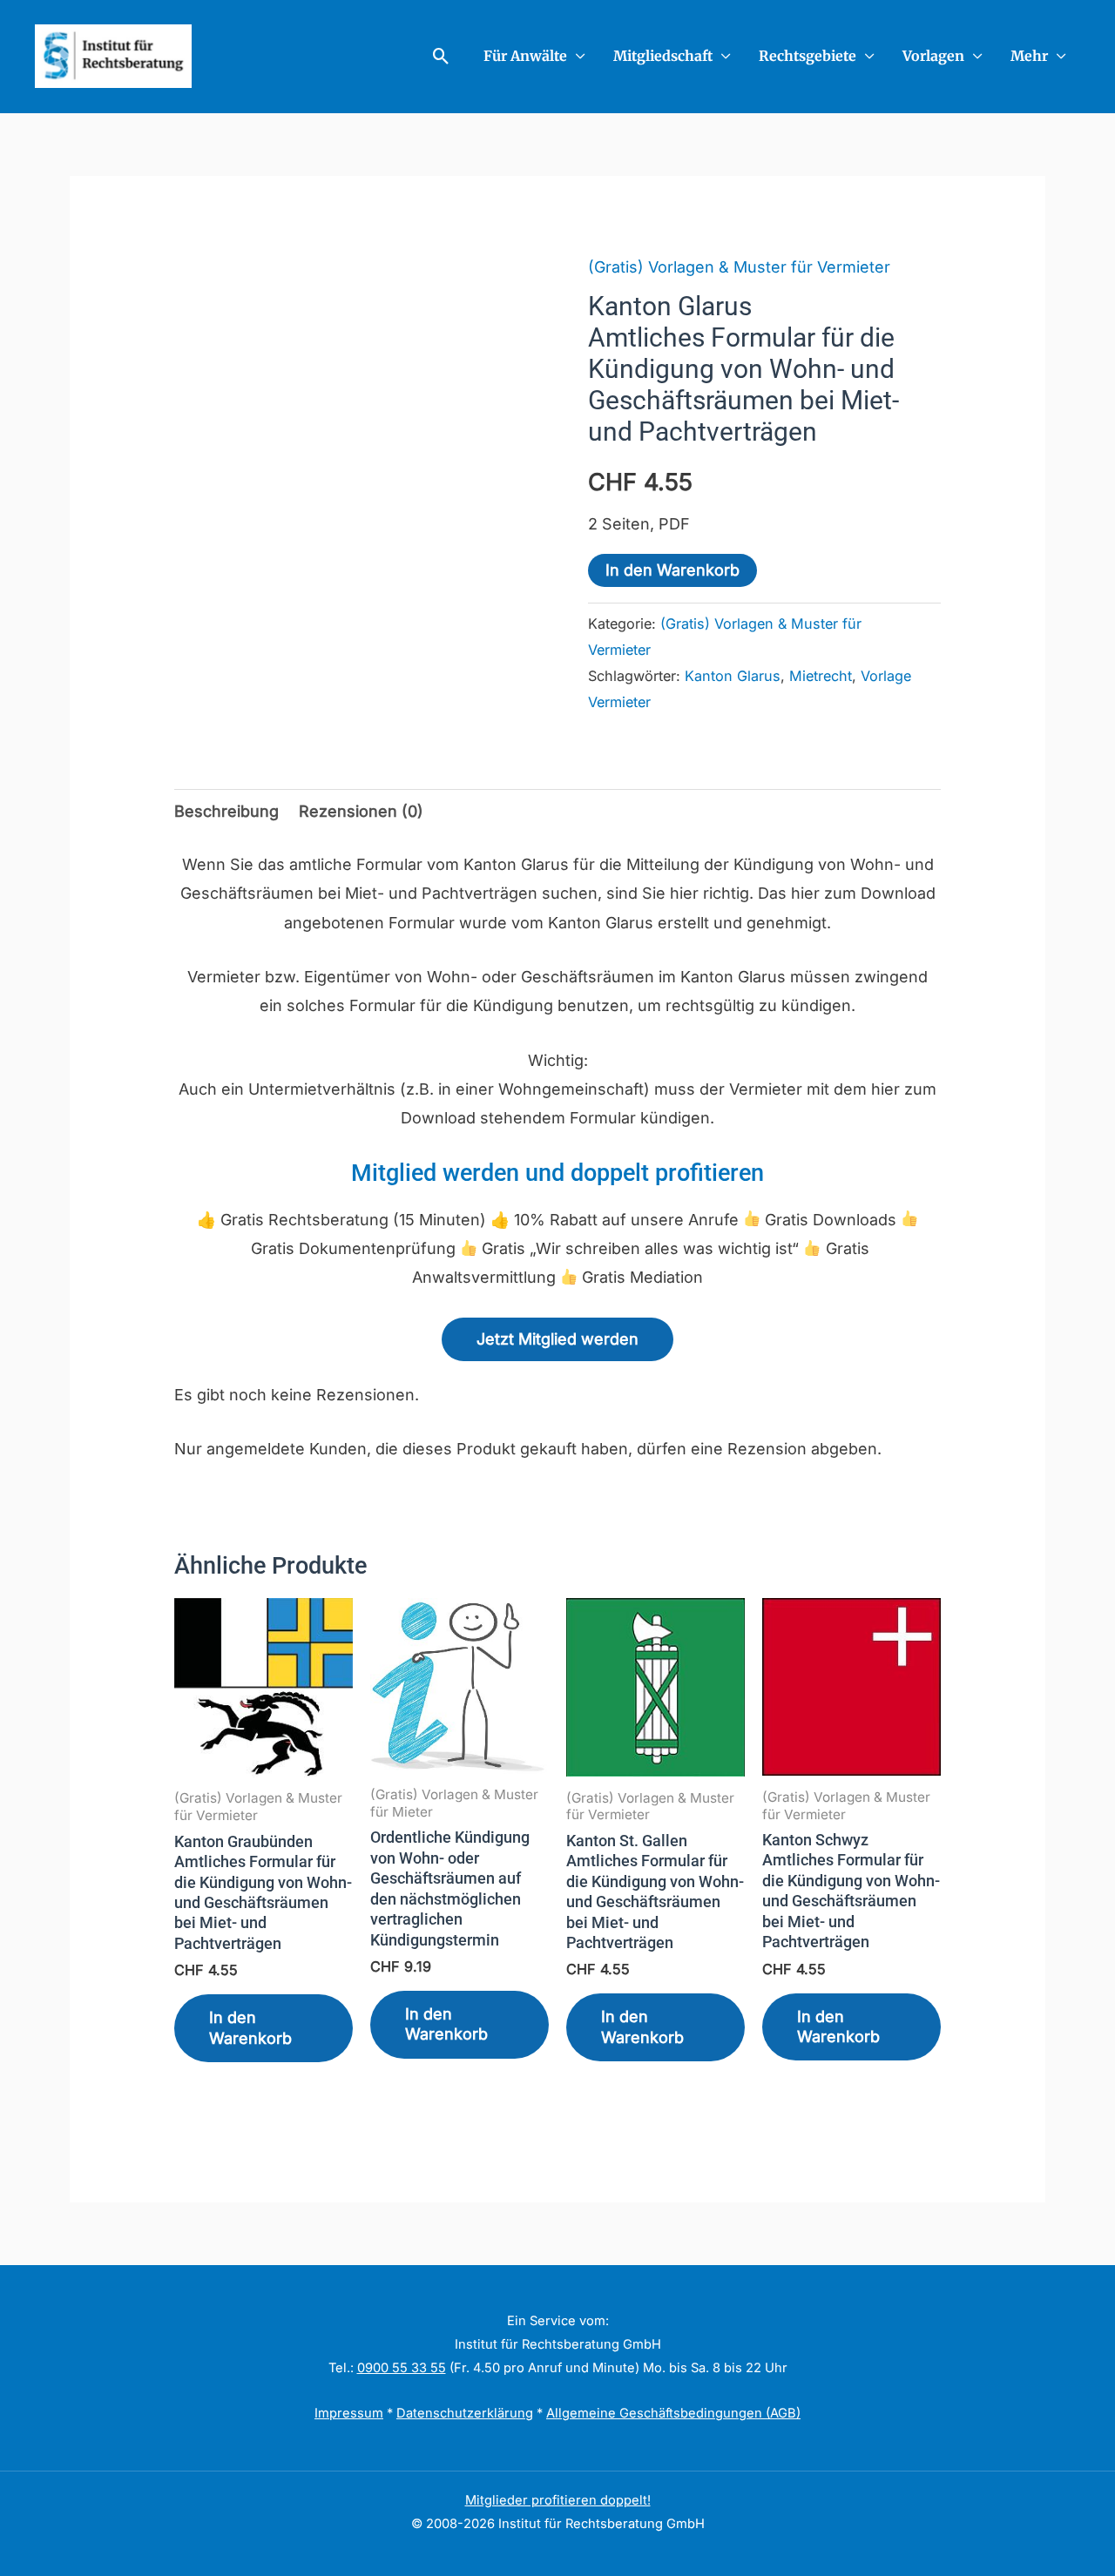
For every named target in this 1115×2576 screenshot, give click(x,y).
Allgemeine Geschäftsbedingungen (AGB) (673, 2413)
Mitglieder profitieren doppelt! (558, 2500)
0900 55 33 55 (402, 2368)
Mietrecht (821, 676)
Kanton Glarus (733, 676)
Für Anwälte (525, 56)
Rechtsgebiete (808, 56)
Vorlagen (933, 56)
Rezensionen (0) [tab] (361, 811)
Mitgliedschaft (663, 56)
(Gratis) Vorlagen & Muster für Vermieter (739, 267)
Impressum (349, 2413)
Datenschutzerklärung (465, 2413)
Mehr (1029, 56)
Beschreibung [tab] (226, 811)
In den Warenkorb (672, 570)
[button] (441, 56)
